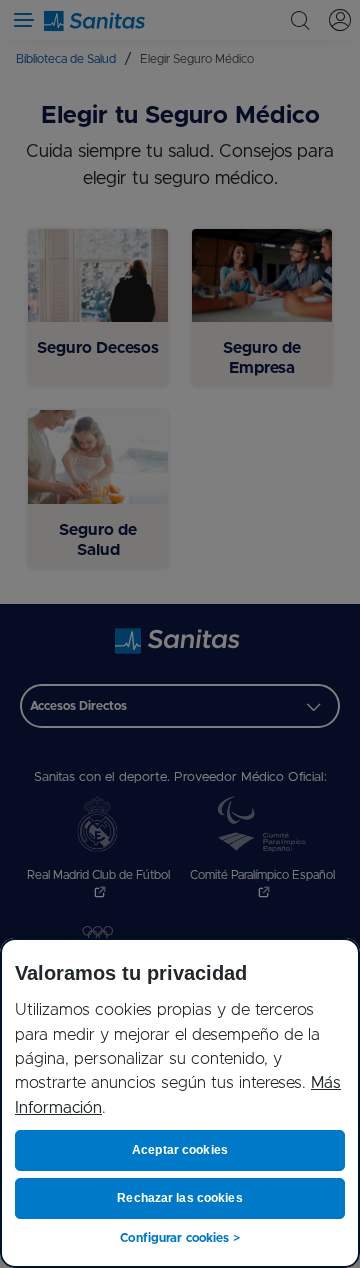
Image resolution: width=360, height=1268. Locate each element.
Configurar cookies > (179, 1238)
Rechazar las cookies (179, 1198)
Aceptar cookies (180, 1150)
